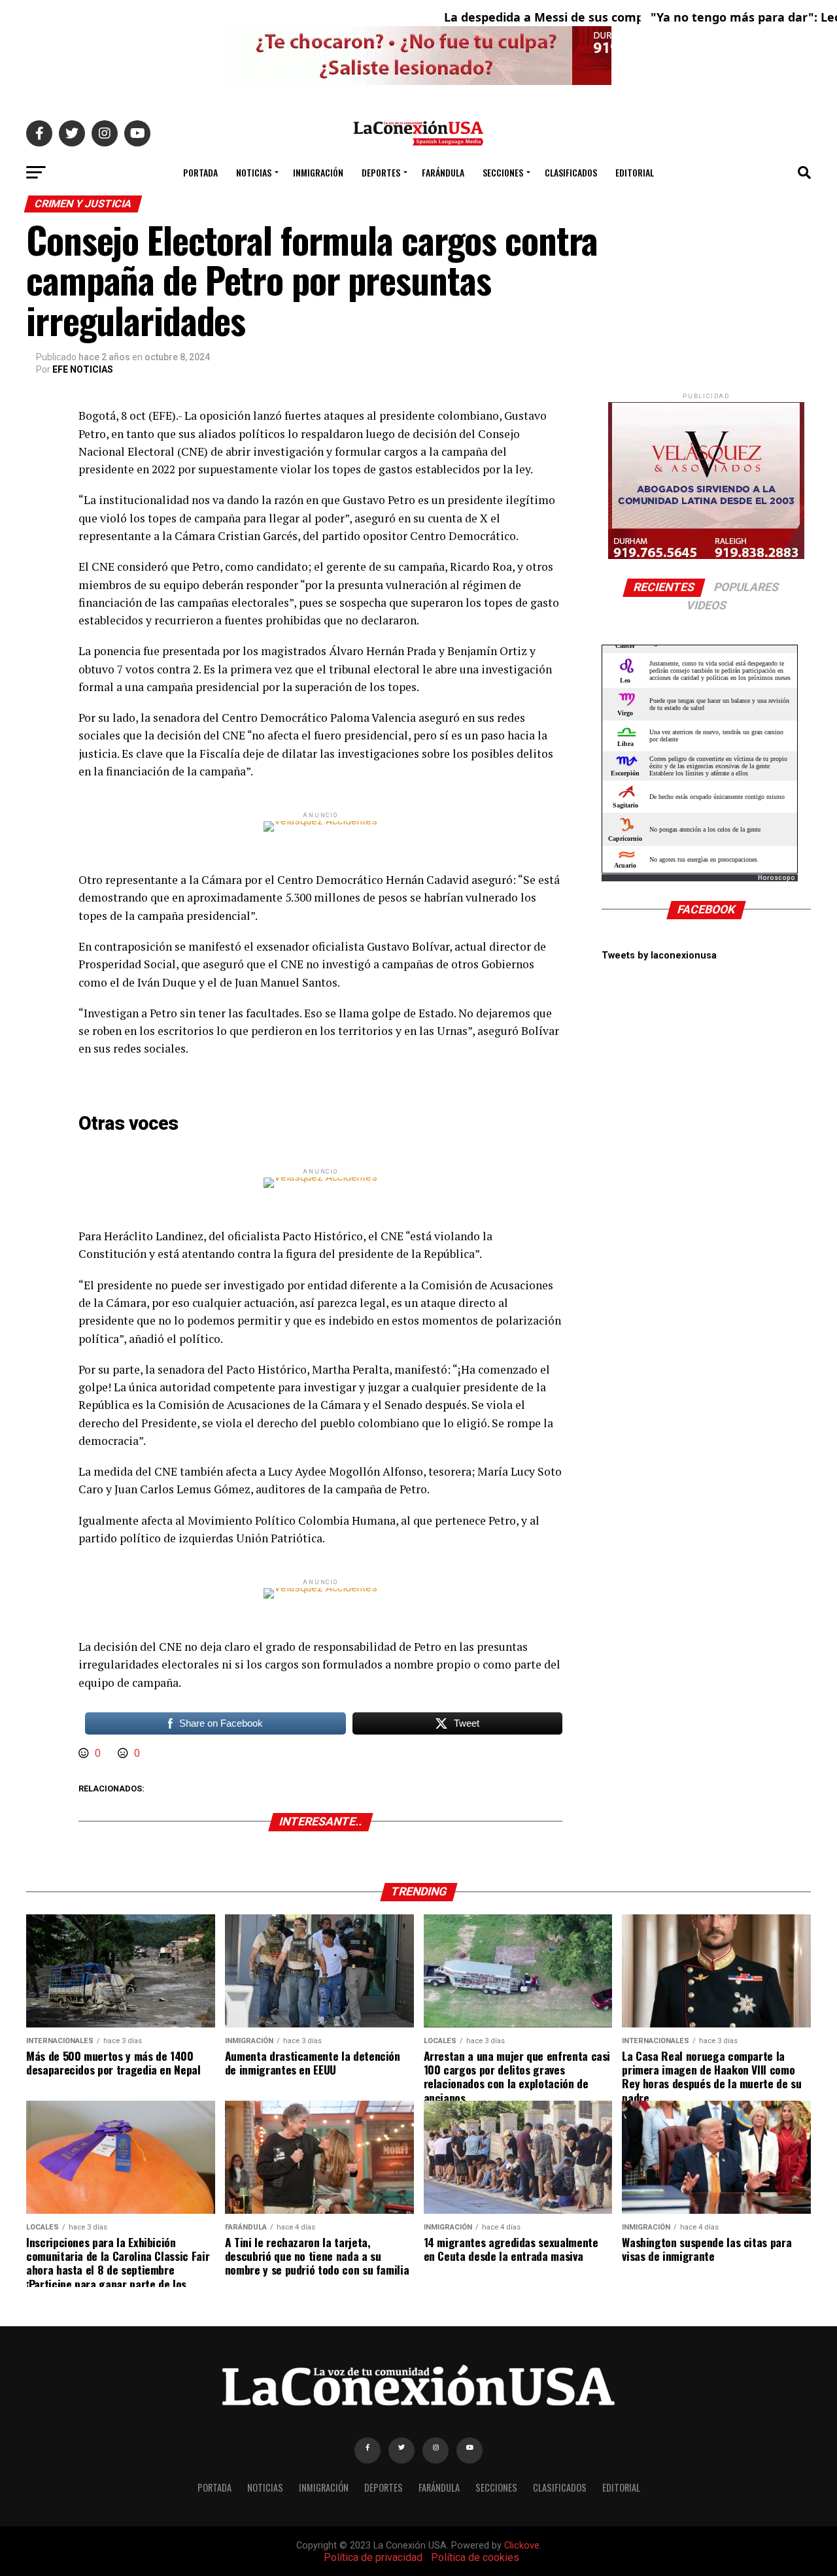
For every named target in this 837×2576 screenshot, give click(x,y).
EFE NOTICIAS (83, 369)
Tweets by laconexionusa (659, 956)
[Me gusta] (85, 1753)
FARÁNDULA (443, 172)
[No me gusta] (124, 1753)
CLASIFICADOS (571, 172)
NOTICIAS (254, 172)
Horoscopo (777, 878)
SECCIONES (503, 172)
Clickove (522, 2546)
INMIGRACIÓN (318, 172)
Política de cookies (475, 2557)
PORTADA (200, 172)
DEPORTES (381, 172)
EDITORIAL (635, 172)
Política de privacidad (373, 2557)
